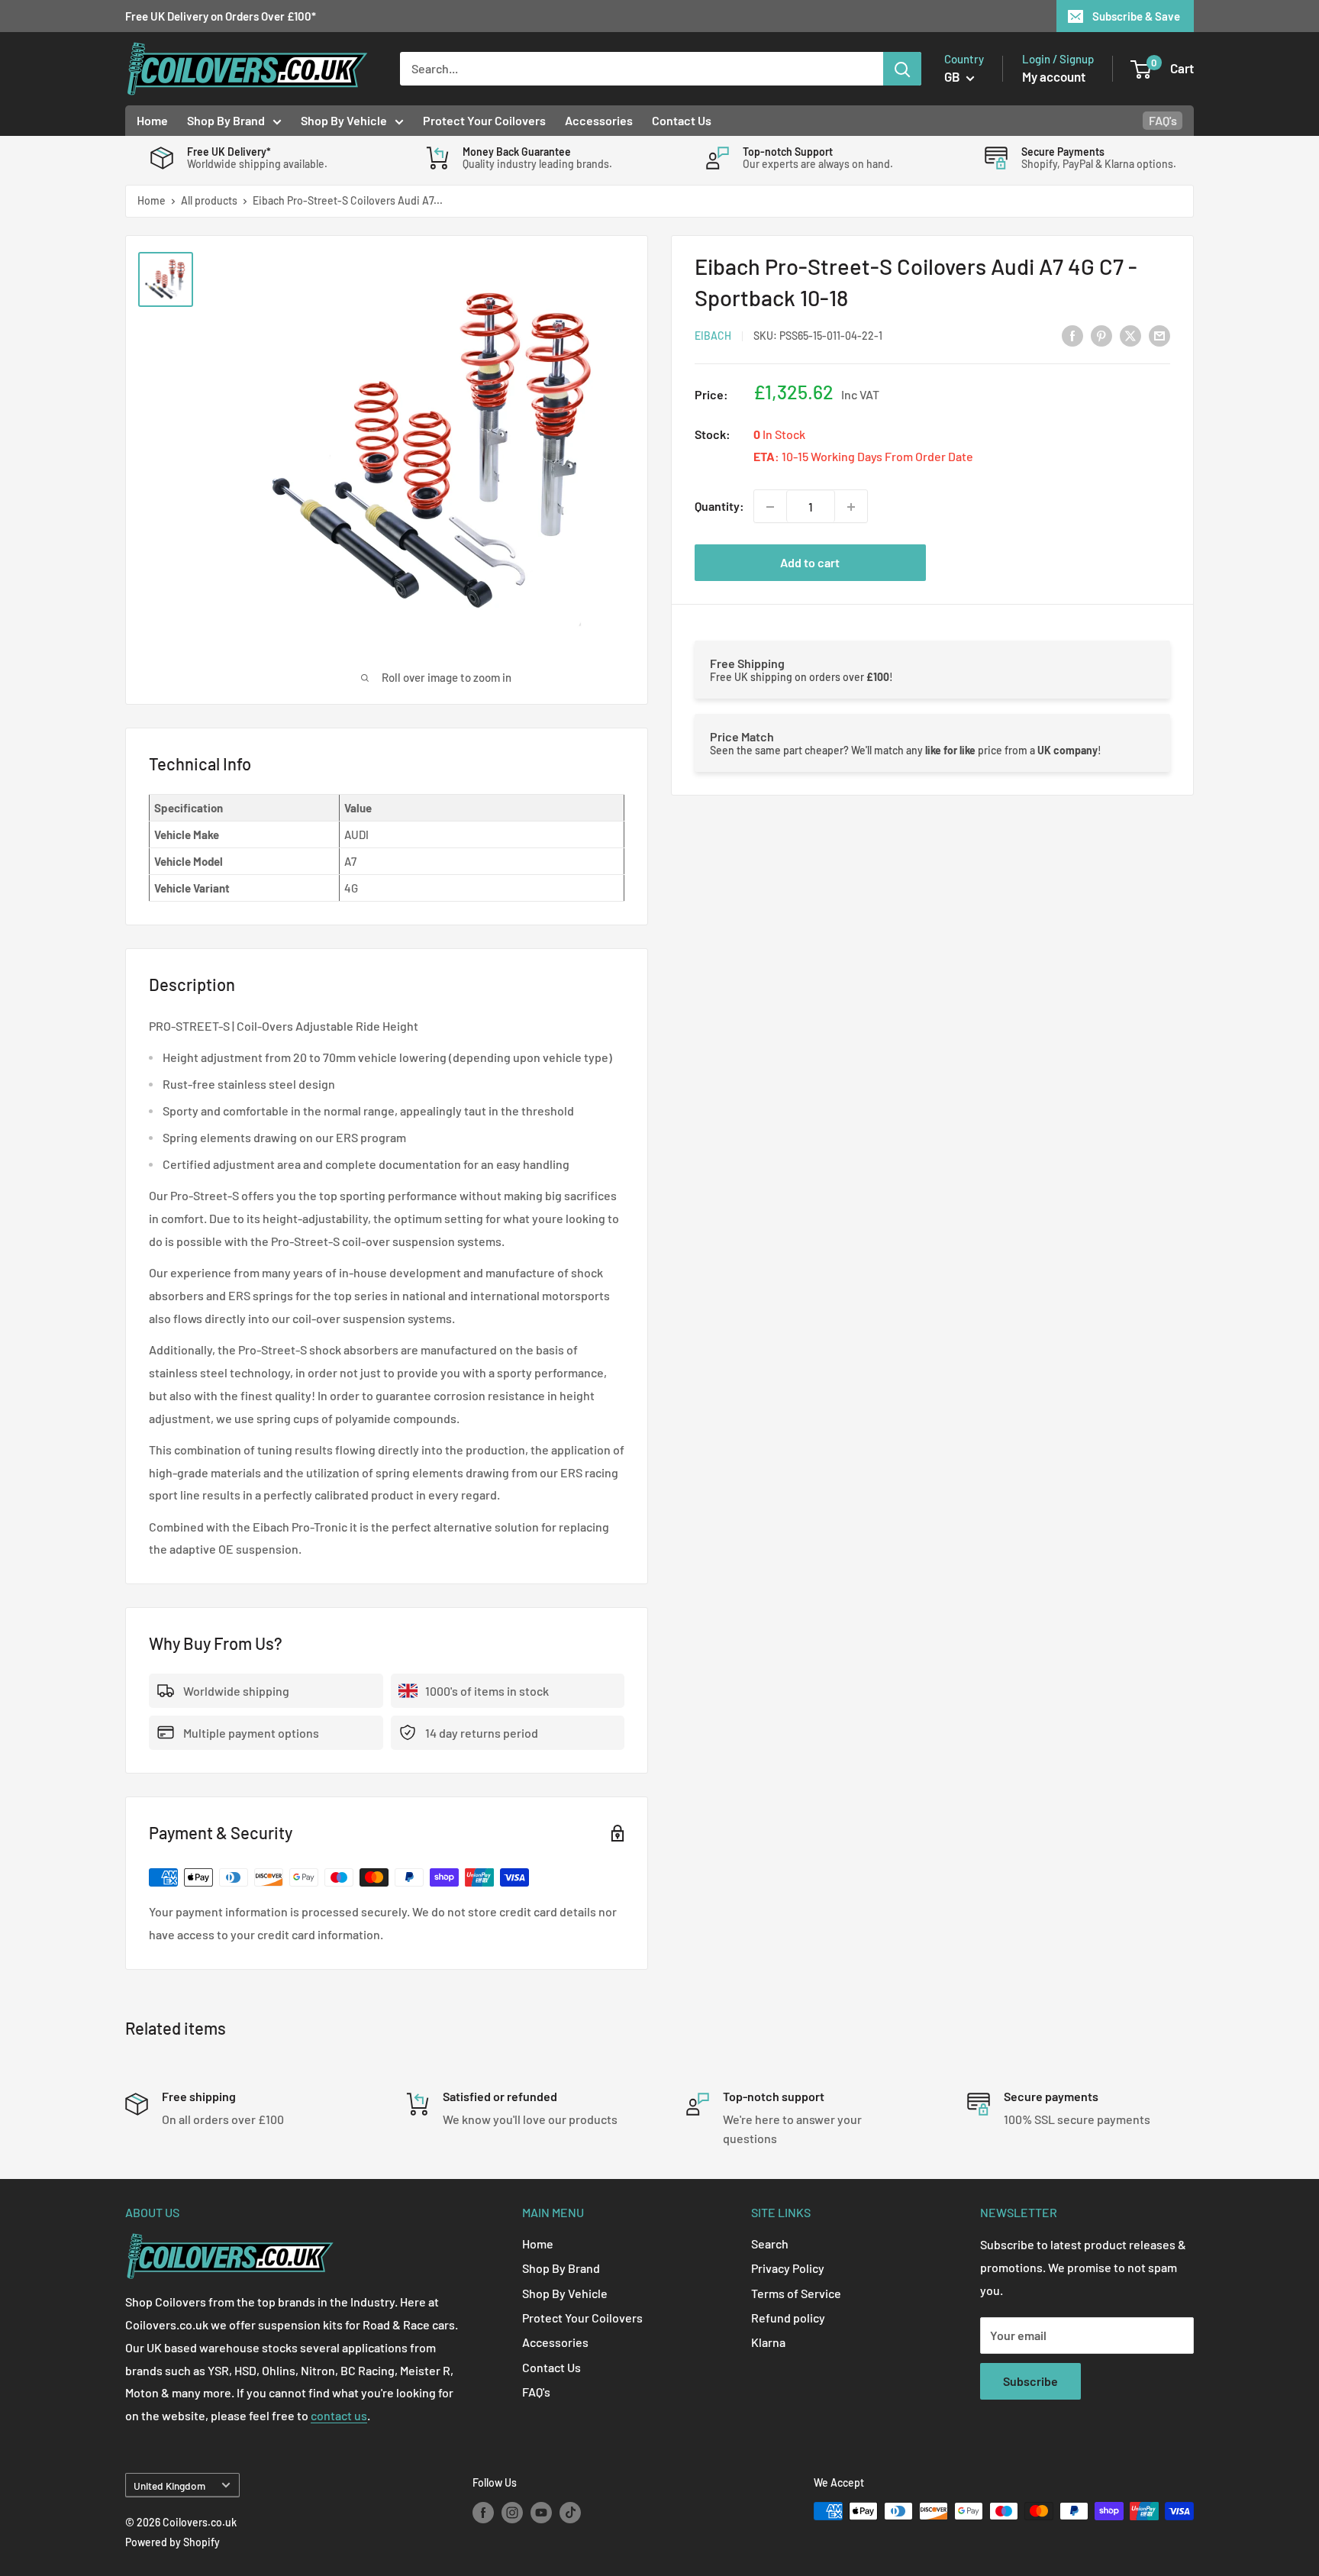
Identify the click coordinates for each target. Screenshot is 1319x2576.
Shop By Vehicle (344, 120)
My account (1054, 76)
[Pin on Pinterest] (1101, 335)
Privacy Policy (788, 2268)
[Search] (902, 69)
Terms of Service (796, 2293)
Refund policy (788, 2318)
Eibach (713, 336)
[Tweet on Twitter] (1130, 335)
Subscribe (1030, 2381)
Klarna (768, 2342)
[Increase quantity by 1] (851, 507)
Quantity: (719, 507)
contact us (339, 2415)
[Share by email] (1159, 335)
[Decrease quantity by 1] (770, 507)
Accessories (599, 120)
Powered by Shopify (173, 2542)
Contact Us (682, 120)
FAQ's (1163, 120)
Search (770, 2244)
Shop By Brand (226, 120)
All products (209, 200)
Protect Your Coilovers (484, 120)
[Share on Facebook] (1072, 335)
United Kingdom (169, 2486)
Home (152, 120)
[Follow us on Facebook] (483, 2513)
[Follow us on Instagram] (512, 2513)
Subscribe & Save (1136, 16)
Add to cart (810, 563)
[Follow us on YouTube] (541, 2513)
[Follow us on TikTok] (570, 2513)
